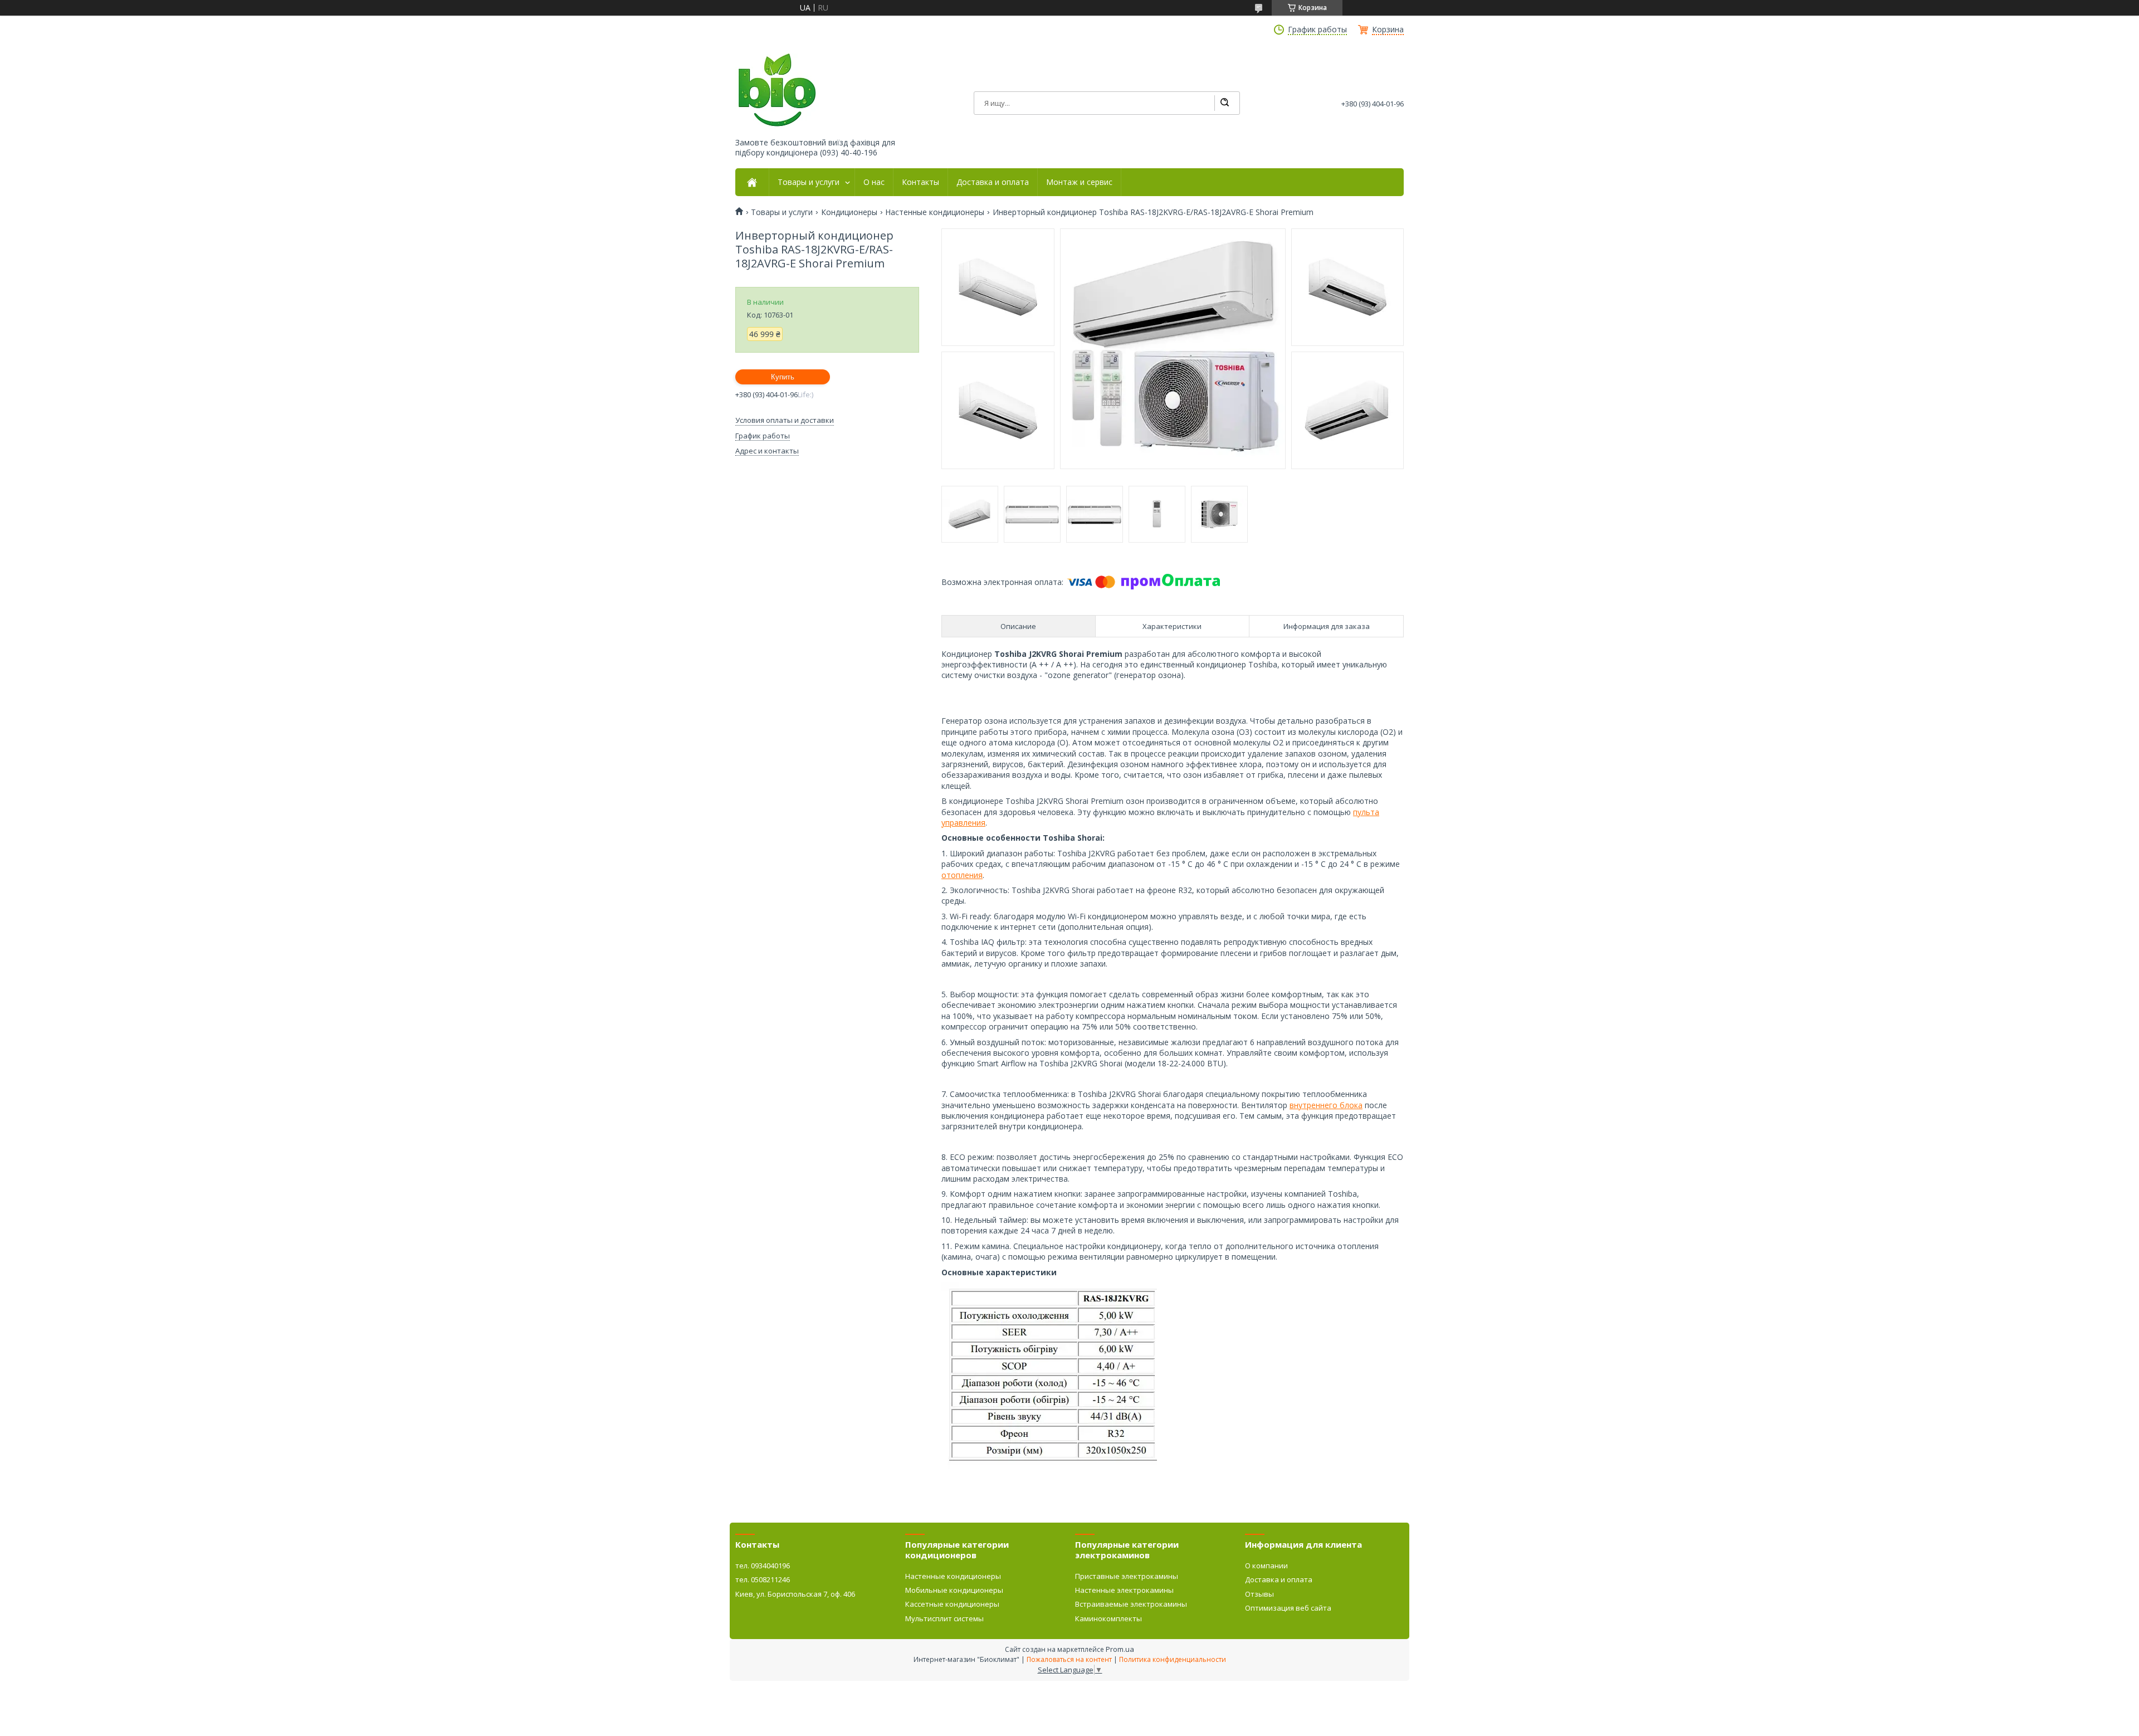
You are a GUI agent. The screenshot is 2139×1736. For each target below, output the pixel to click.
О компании (1266, 1566)
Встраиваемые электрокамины (1131, 1604)
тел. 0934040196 (763, 1566)
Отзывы (1259, 1594)
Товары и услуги (809, 182)
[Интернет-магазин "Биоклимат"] (777, 91)
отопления (962, 875)
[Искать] (1224, 103)
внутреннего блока (1326, 1105)
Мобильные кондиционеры (954, 1590)
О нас (874, 182)
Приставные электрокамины (1127, 1576)
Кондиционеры (849, 212)
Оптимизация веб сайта (1288, 1608)
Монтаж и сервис (1079, 182)
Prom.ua (1120, 1649)
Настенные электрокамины (1124, 1590)
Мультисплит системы (944, 1618)
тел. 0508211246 (763, 1579)
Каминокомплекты (1108, 1618)
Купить (783, 377)
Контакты (920, 182)
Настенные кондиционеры (935, 212)
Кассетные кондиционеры (952, 1604)
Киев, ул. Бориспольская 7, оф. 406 (795, 1594)
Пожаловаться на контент (1069, 1659)
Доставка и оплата (993, 182)
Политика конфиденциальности (1173, 1659)
